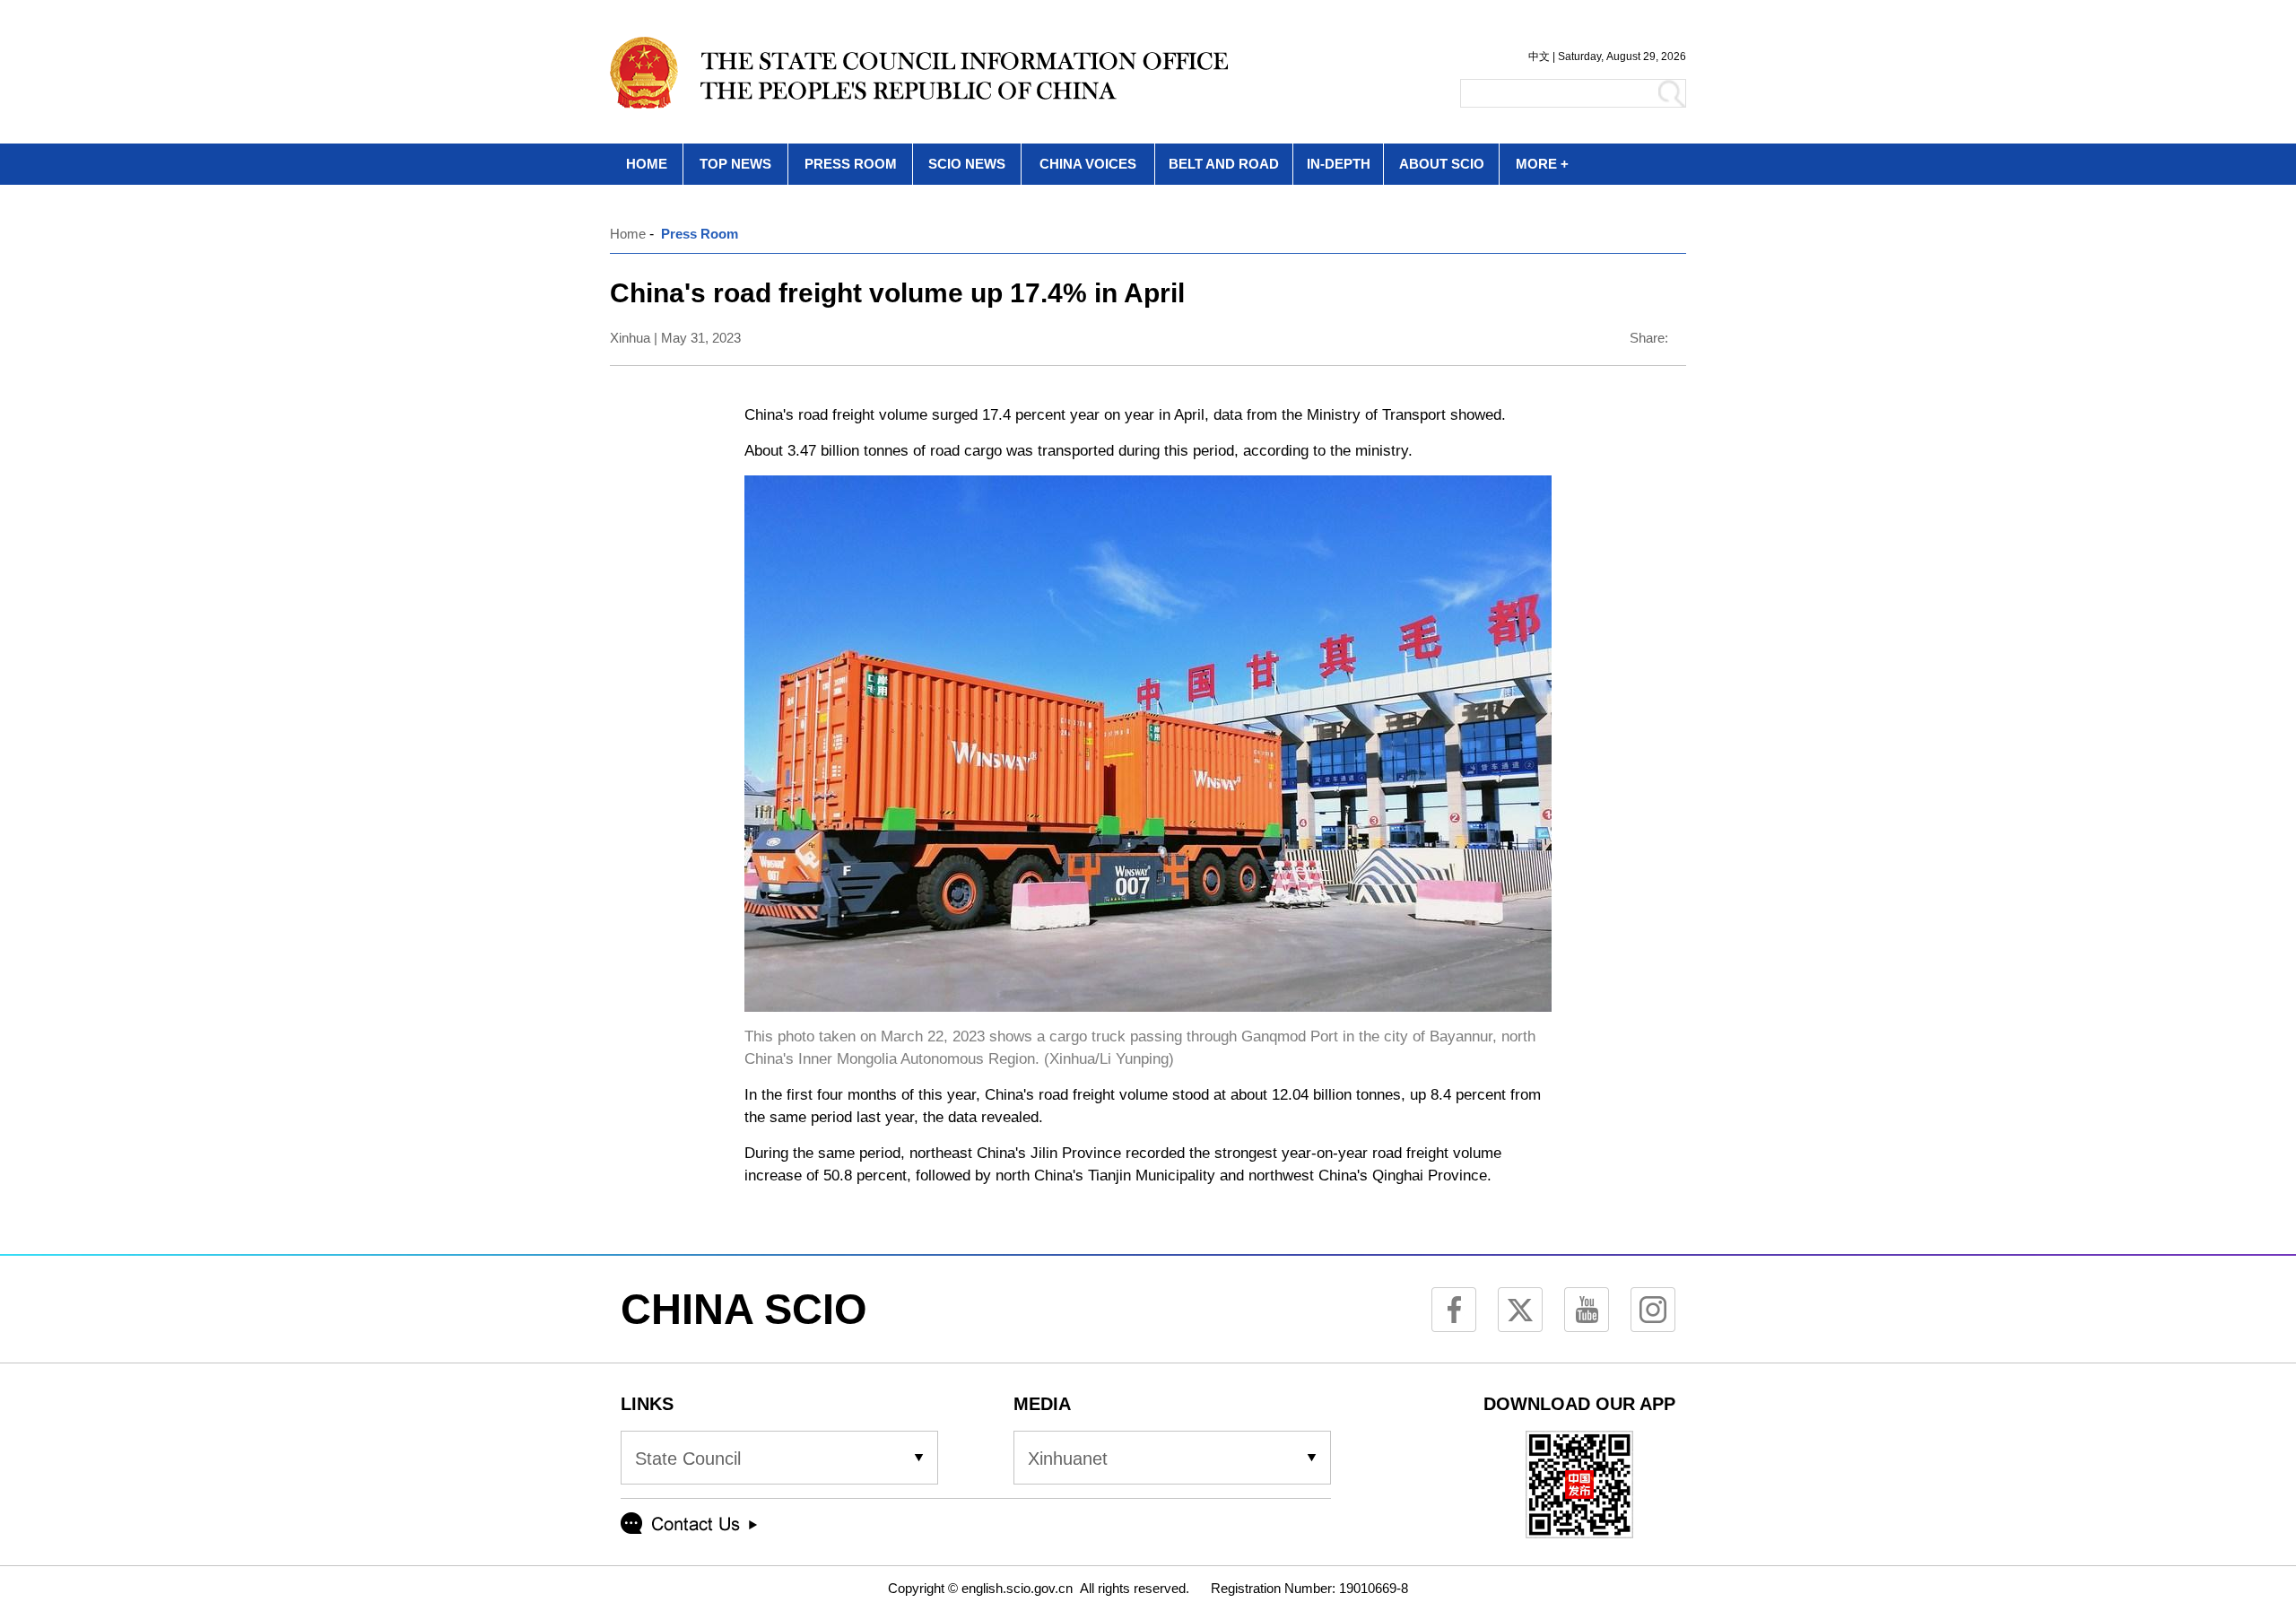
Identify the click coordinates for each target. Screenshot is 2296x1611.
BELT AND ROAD (1224, 164)
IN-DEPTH (1339, 164)
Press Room (700, 234)
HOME (647, 164)
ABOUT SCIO (1442, 164)
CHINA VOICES (1088, 164)
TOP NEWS (735, 164)
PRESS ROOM (851, 164)
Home (628, 234)
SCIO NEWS (967, 164)
